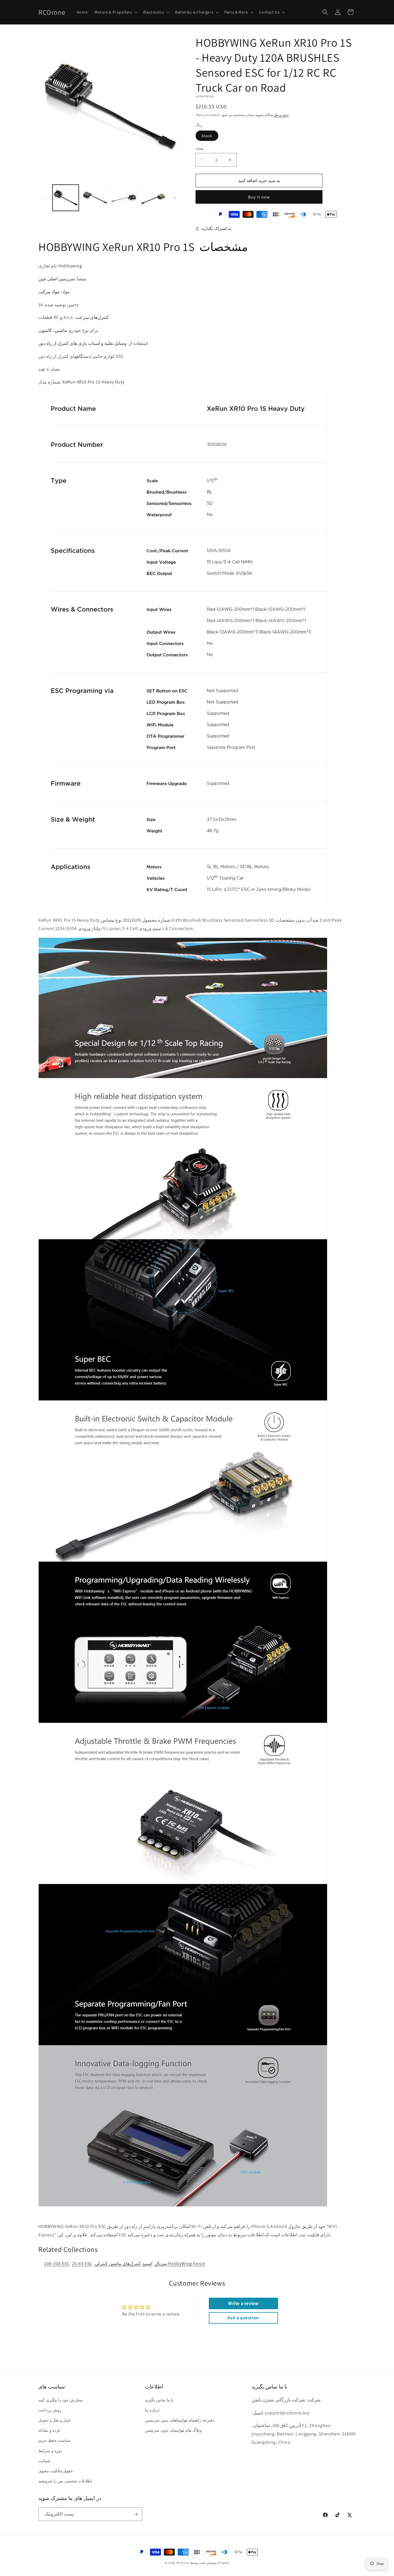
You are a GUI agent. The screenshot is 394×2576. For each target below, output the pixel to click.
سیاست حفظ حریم (55, 2440)
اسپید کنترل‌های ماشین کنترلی (123, 2264)
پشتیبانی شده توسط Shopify (210, 2563)
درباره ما (152, 2410)
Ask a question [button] (243, 2318)
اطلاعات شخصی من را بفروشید (65, 2481)
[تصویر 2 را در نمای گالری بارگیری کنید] (95, 198)
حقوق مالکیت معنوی (56, 2471)
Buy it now (259, 197)
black (207, 136)
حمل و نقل (281, 115)
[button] (115, 12)
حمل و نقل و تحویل (55, 2420)
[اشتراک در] (136, 2514)
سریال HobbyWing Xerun (180, 2264)
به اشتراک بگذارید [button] (216, 228)
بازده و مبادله (49, 2430)
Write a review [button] (243, 2303)
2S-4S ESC (82, 2264)
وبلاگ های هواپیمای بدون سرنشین (173, 2430)
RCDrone (183, 2563)
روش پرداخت (50, 2410)
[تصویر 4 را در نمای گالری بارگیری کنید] (153, 198)
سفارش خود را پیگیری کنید (61, 2400)
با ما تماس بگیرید (159, 2400)
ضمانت (44, 2461)
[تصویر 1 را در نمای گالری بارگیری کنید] (66, 198)
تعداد (199, 149)
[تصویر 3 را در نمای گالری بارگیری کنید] (124, 198)
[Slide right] (175, 198)
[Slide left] (45, 198)
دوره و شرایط (50, 2451)
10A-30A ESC (57, 2264)
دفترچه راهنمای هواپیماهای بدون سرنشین (179, 2420)
